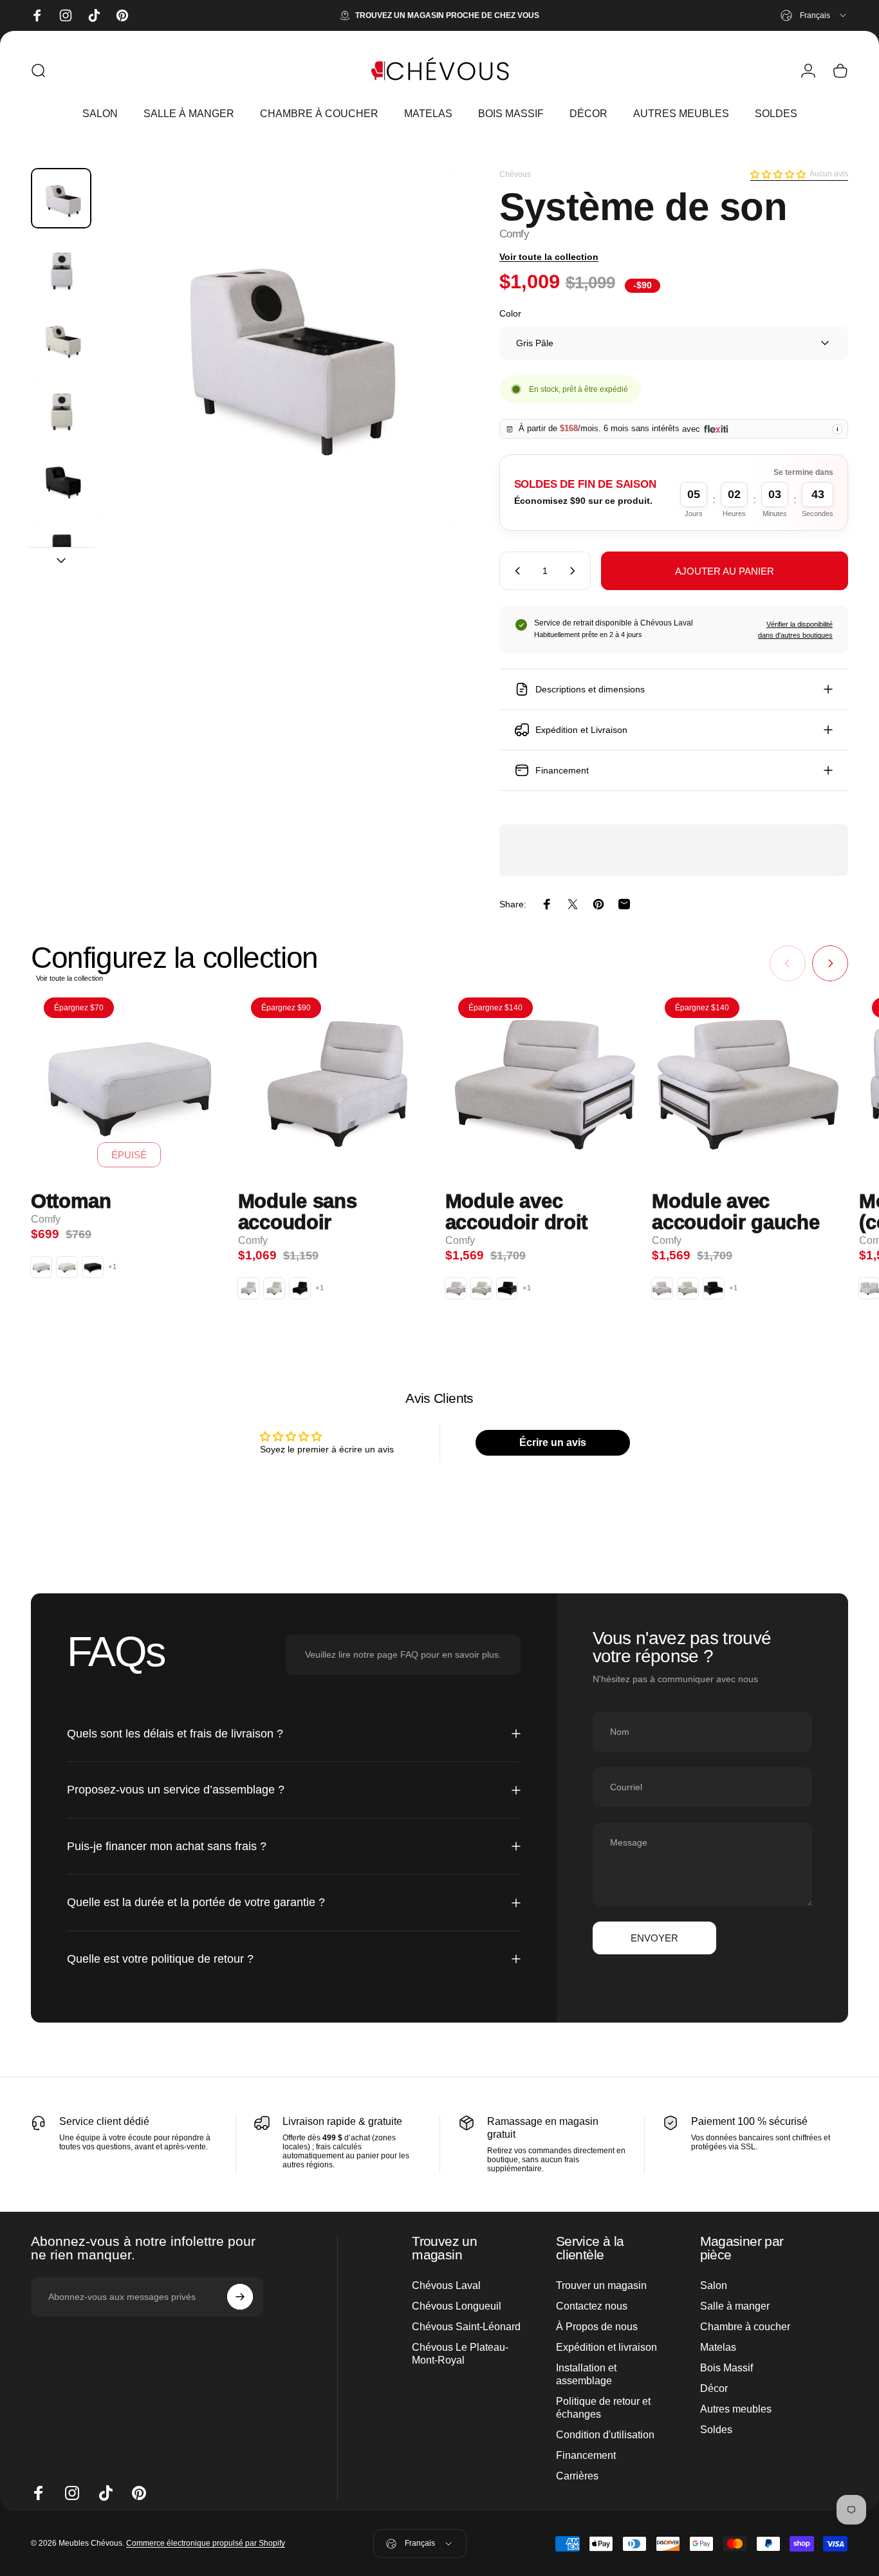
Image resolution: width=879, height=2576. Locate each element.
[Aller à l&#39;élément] (61, 198)
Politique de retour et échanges (603, 2408)
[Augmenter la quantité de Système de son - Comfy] (575, 571)
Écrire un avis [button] (553, 1442)
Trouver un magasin (601, 2285)
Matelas (718, 2347)
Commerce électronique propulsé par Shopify (206, 2544)
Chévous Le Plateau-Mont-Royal (460, 2354)
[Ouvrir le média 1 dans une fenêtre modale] (280, 346)
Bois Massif (726, 2368)
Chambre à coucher (745, 2327)
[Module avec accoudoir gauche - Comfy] (750, 1083)
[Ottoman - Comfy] (129, 1083)
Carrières (577, 2476)
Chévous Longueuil (457, 2306)
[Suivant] (424, 368)
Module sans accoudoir (298, 1212)
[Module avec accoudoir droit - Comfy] (543, 1083)
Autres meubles (736, 2409)
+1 (113, 1267)
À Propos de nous (597, 2327)
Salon (714, 2285)
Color (510, 313)
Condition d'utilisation (605, 2435)
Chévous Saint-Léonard (466, 2327)
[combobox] (814, 15)
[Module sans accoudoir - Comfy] (336, 1083)
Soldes (716, 2430)
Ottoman (71, 1202)
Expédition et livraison (606, 2347)
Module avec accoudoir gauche (736, 1212)
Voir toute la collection (549, 257)
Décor (714, 2388)
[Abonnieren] (240, 2297)
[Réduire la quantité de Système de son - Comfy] (515, 571)
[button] (778, 174)
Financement (586, 2455)
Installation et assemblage (586, 2374)
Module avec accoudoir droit (516, 1212)
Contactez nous (592, 2306)
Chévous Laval (446, 2285)
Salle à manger (735, 2306)
